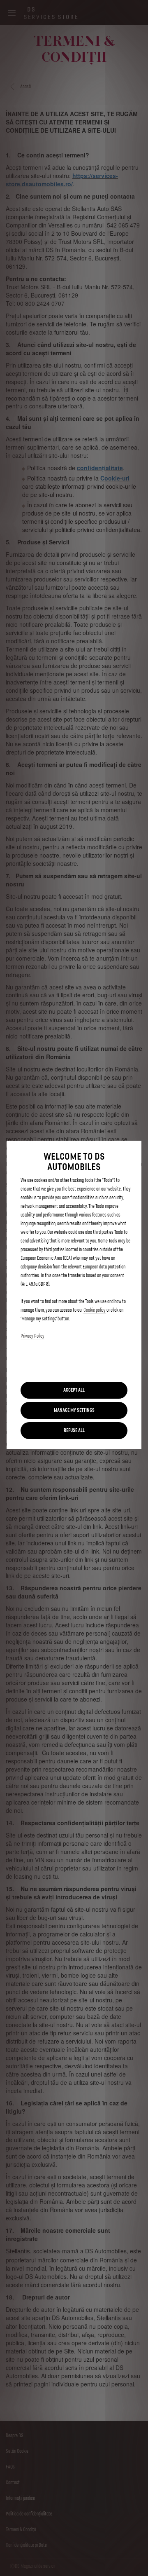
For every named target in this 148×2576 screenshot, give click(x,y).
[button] (74, 1410)
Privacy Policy (32, 1336)
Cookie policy (95, 1310)
